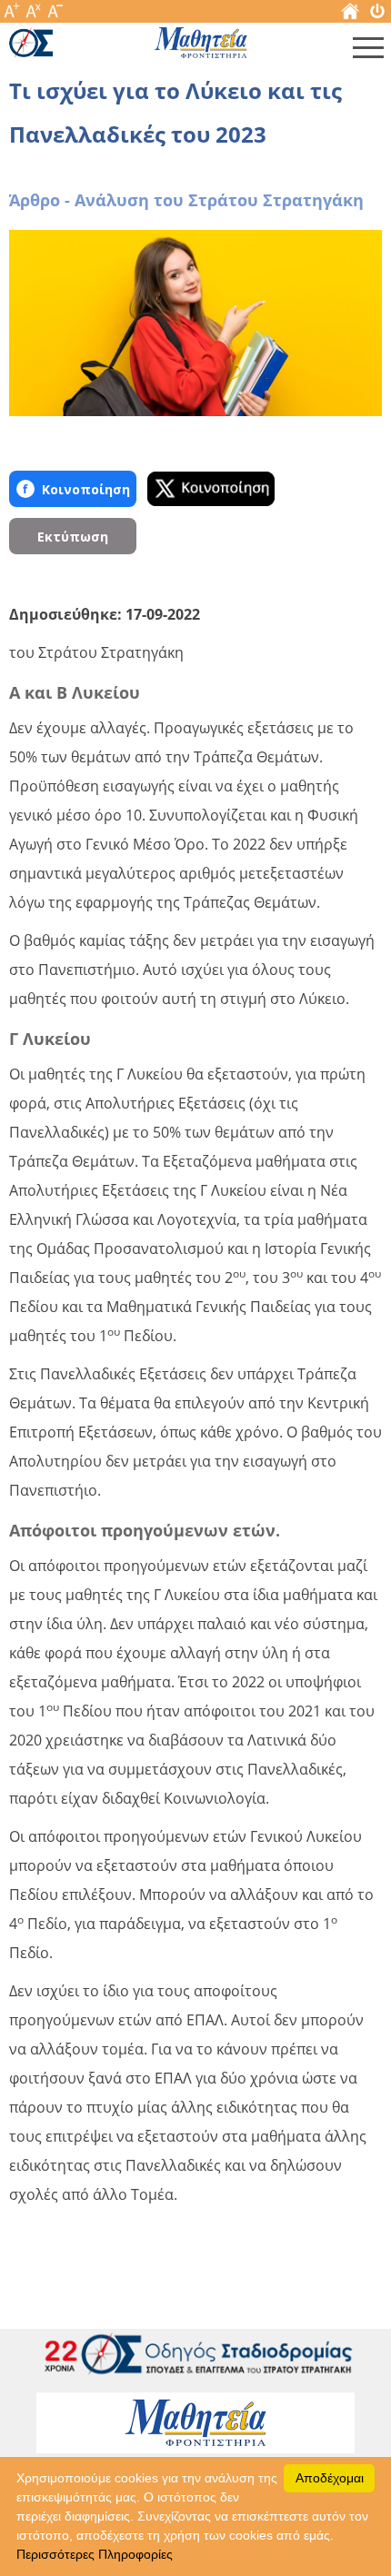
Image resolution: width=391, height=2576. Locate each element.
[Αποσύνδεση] (377, 15)
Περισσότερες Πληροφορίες (95, 2554)
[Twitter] (211, 489)
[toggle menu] (368, 52)
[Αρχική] (350, 15)
